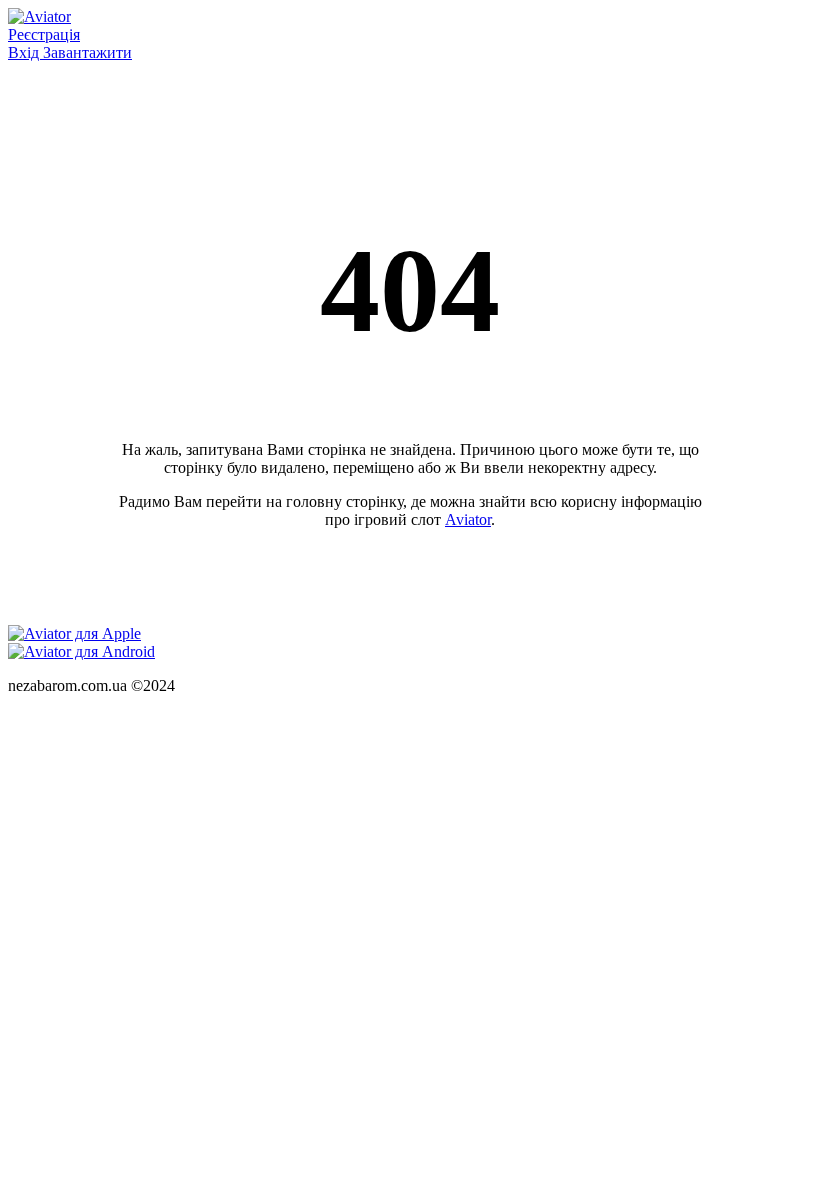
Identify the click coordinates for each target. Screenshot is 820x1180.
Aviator (468, 519)
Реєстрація (44, 34)
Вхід (25, 52)
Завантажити (87, 52)
